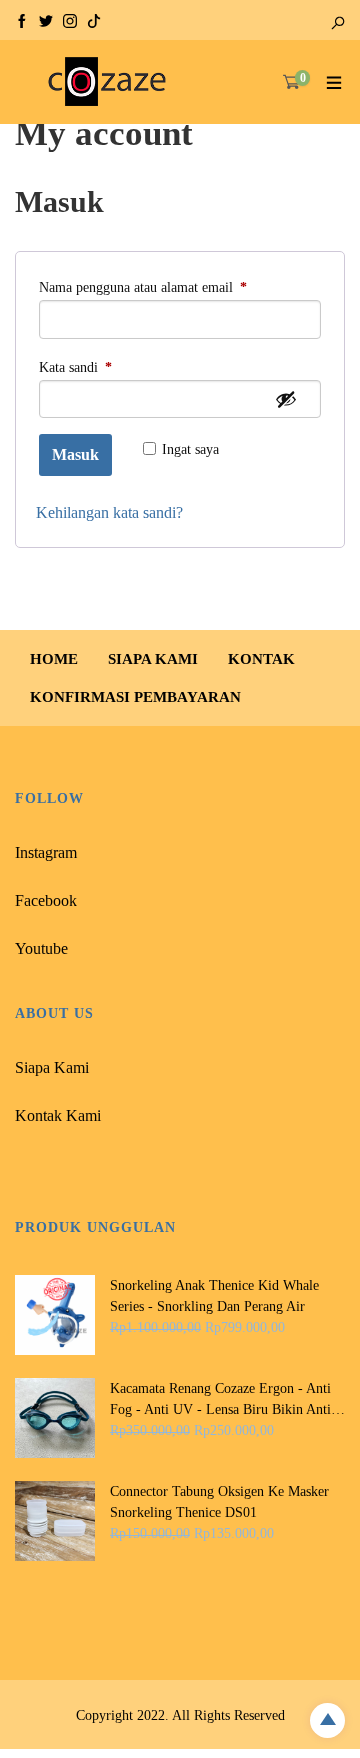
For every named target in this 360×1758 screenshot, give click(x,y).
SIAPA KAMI (153, 659)
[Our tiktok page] (94, 19)
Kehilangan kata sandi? (109, 512)
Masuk (75, 454)
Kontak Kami (58, 1115)
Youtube (41, 948)
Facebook (46, 900)
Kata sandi (93, 367)
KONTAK (261, 659)
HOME (54, 659)
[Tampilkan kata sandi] (286, 399)
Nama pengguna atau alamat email (160, 287)
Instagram (46, 852)
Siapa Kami (52, 1067)
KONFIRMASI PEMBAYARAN (135, 697)
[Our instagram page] (70, 19)
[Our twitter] (46, 19)
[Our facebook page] (22, 19)
